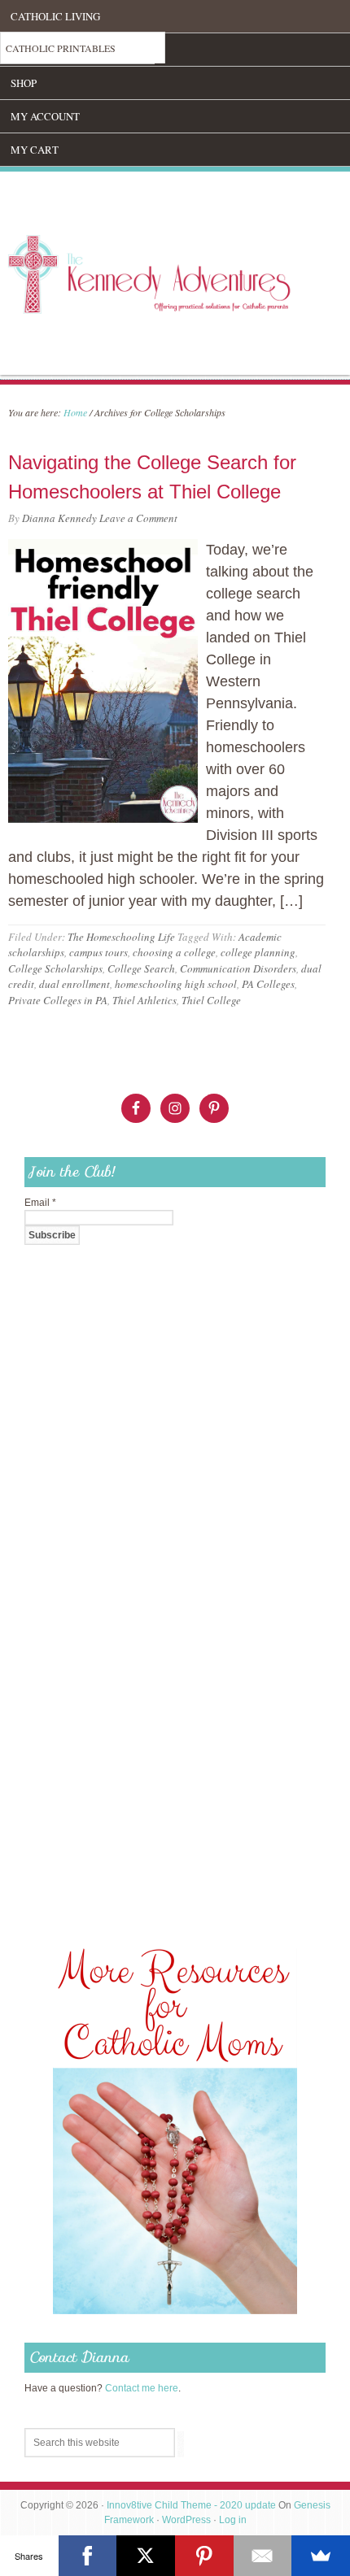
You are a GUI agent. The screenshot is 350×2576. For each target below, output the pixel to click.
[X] (146, 2556)
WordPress (186, 2520)
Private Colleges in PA (58, 1000)
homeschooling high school (176, 984)
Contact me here (142, 2388)
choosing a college (174, 952)
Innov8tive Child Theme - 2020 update (191, 2505)
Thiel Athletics (144, 1000)
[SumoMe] (321, 2556)
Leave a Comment (138, 518)
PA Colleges (268, 984)
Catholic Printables (61, 48)
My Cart (35, 150)
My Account (45, 116)
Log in (233, 2520)
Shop (24, 83)
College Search (141, 968)
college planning (258, 952)
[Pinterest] (204, 2556)
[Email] (263, 2556)
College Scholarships (55, 968)
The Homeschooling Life (121, 937)
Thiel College (211, 1000)
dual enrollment (74, 984)
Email (40, 1203)
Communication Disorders (238, 968)
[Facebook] (88, 2556)
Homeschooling (56, 50)
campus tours (98, 952)
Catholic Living (55, 16)
